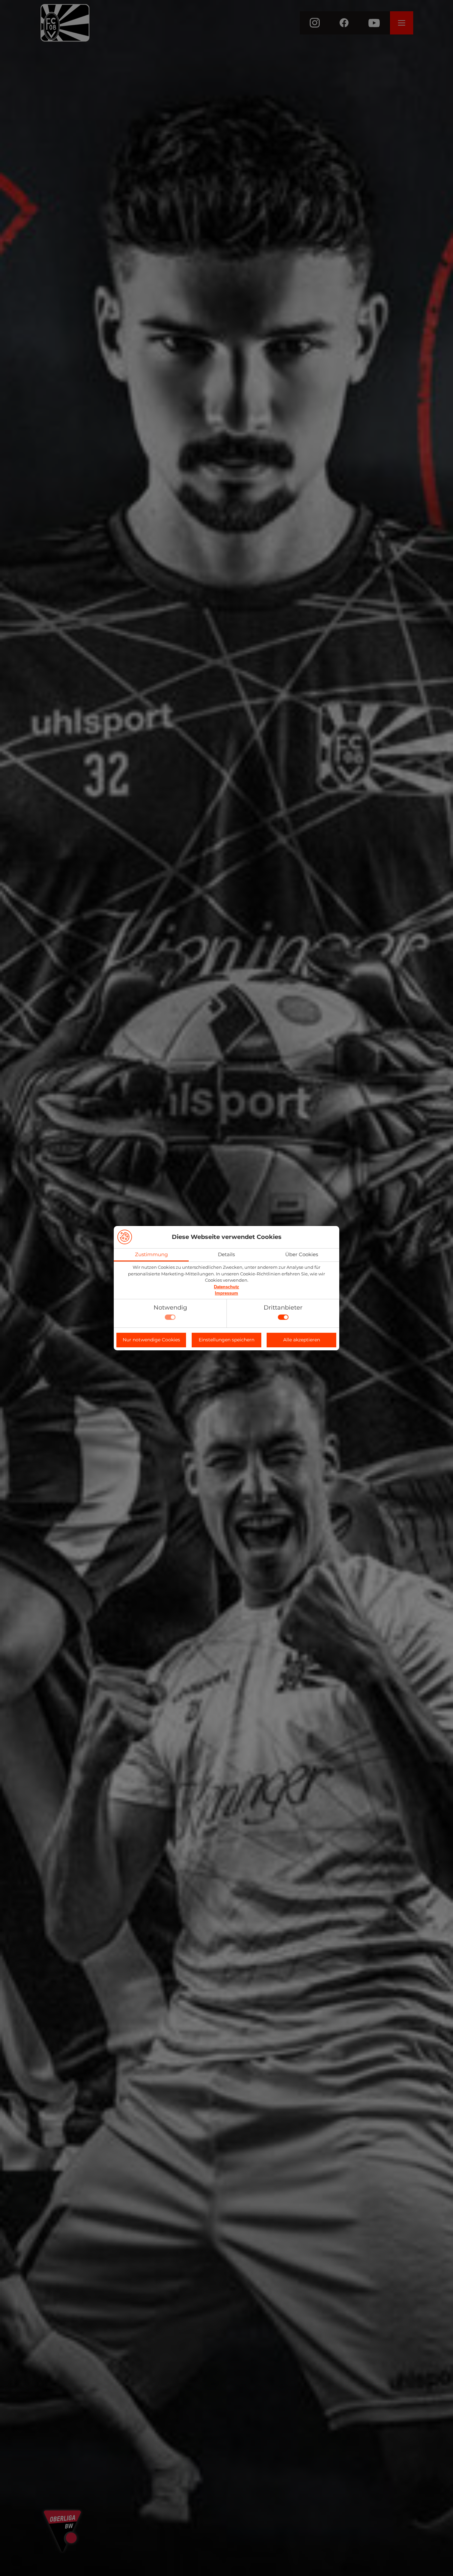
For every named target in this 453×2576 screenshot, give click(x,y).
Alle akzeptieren (302, 1340)
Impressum (227, 1293)
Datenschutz (227, 1287)
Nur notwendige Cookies (151, 1340)
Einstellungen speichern (227, 1340)
